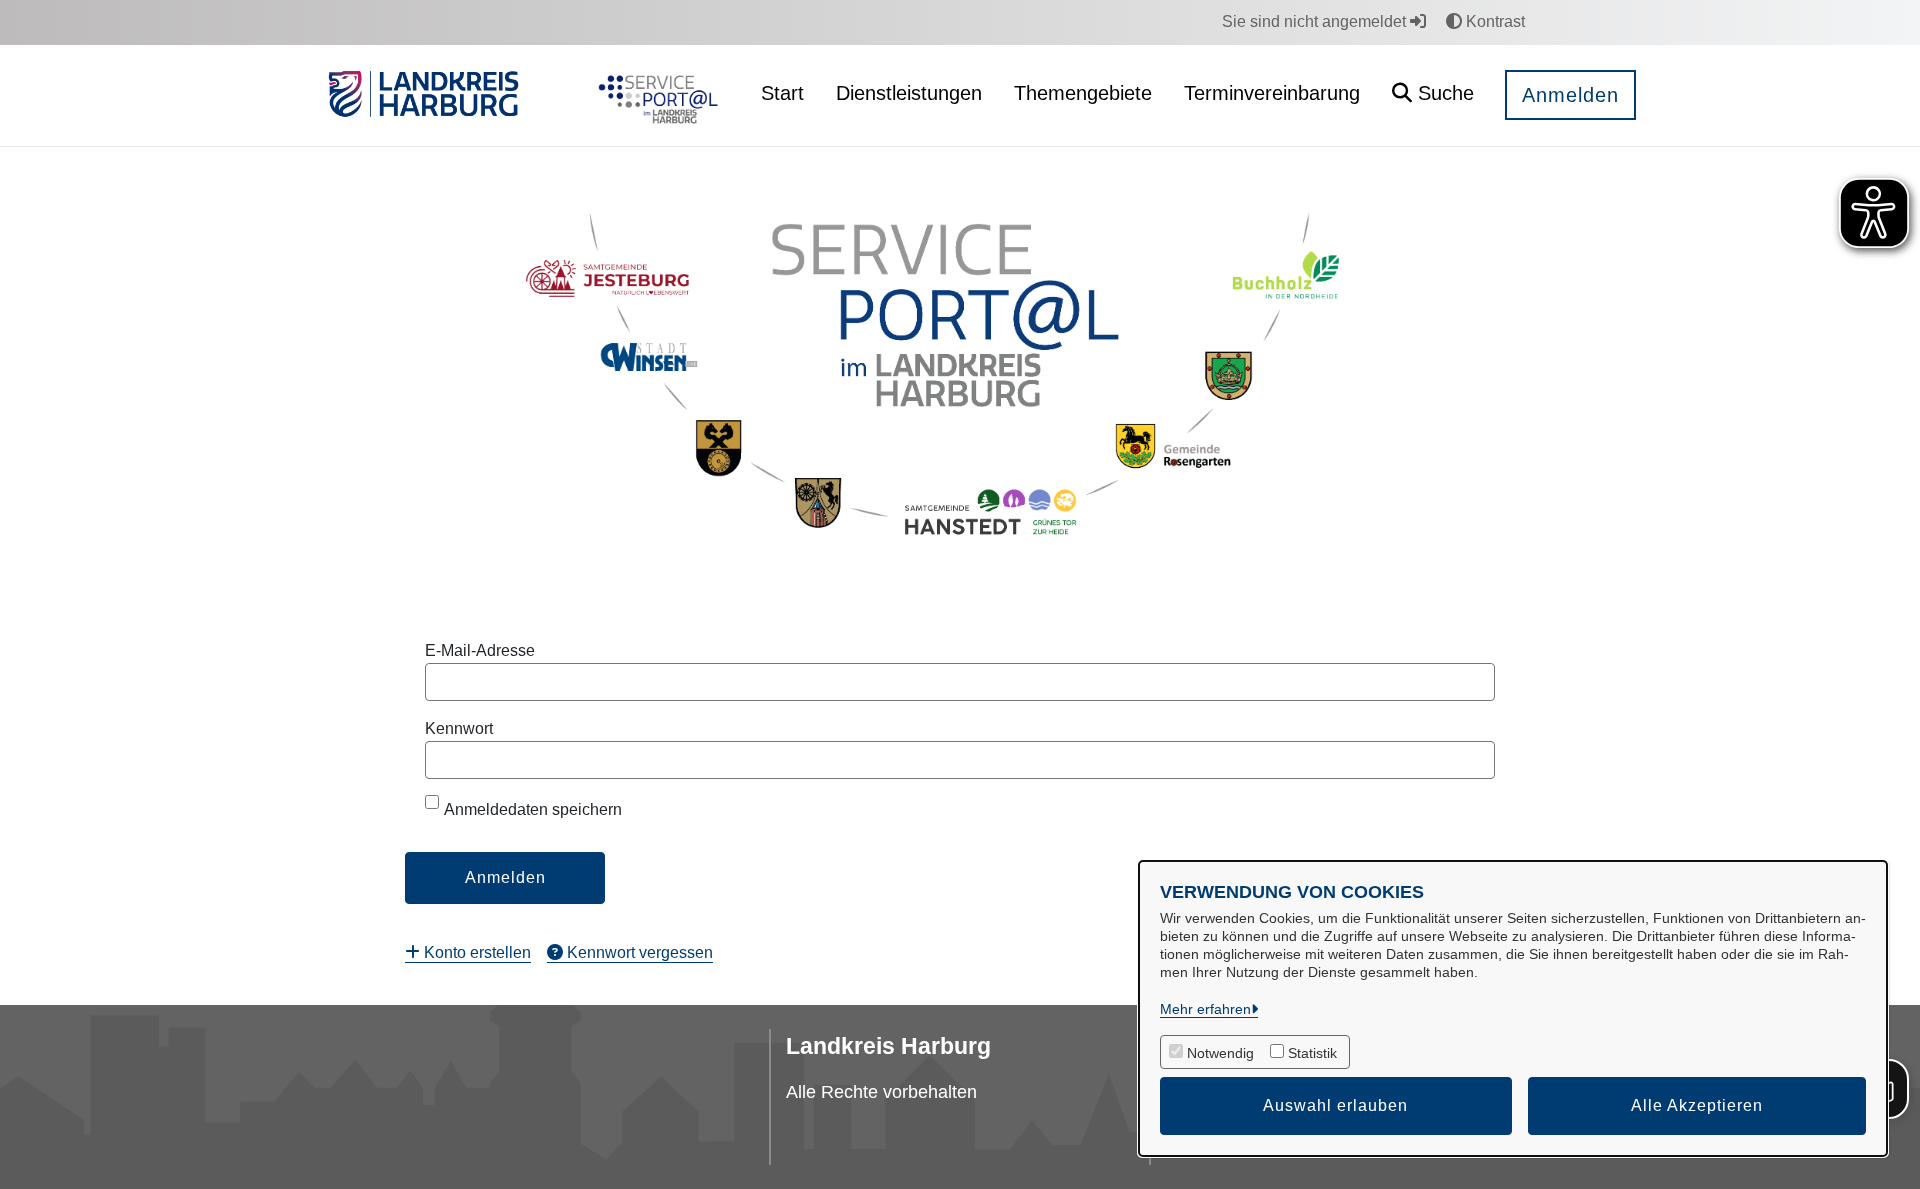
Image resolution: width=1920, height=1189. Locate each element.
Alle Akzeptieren (1697, 1105)
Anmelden (1570, 95)
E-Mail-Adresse (480, 650)
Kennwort (459, 728)
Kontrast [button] (1493, 21)
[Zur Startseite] (653, 96)
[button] (1433, 95)
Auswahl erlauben (1335, 1105)
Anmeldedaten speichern (533, 809)
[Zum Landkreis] (423, 96)
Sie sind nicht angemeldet (1316, 21)
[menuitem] (468, 952)
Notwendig (1220, 1053)
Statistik (1312, 1053)
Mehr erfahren (1205, 1009)
